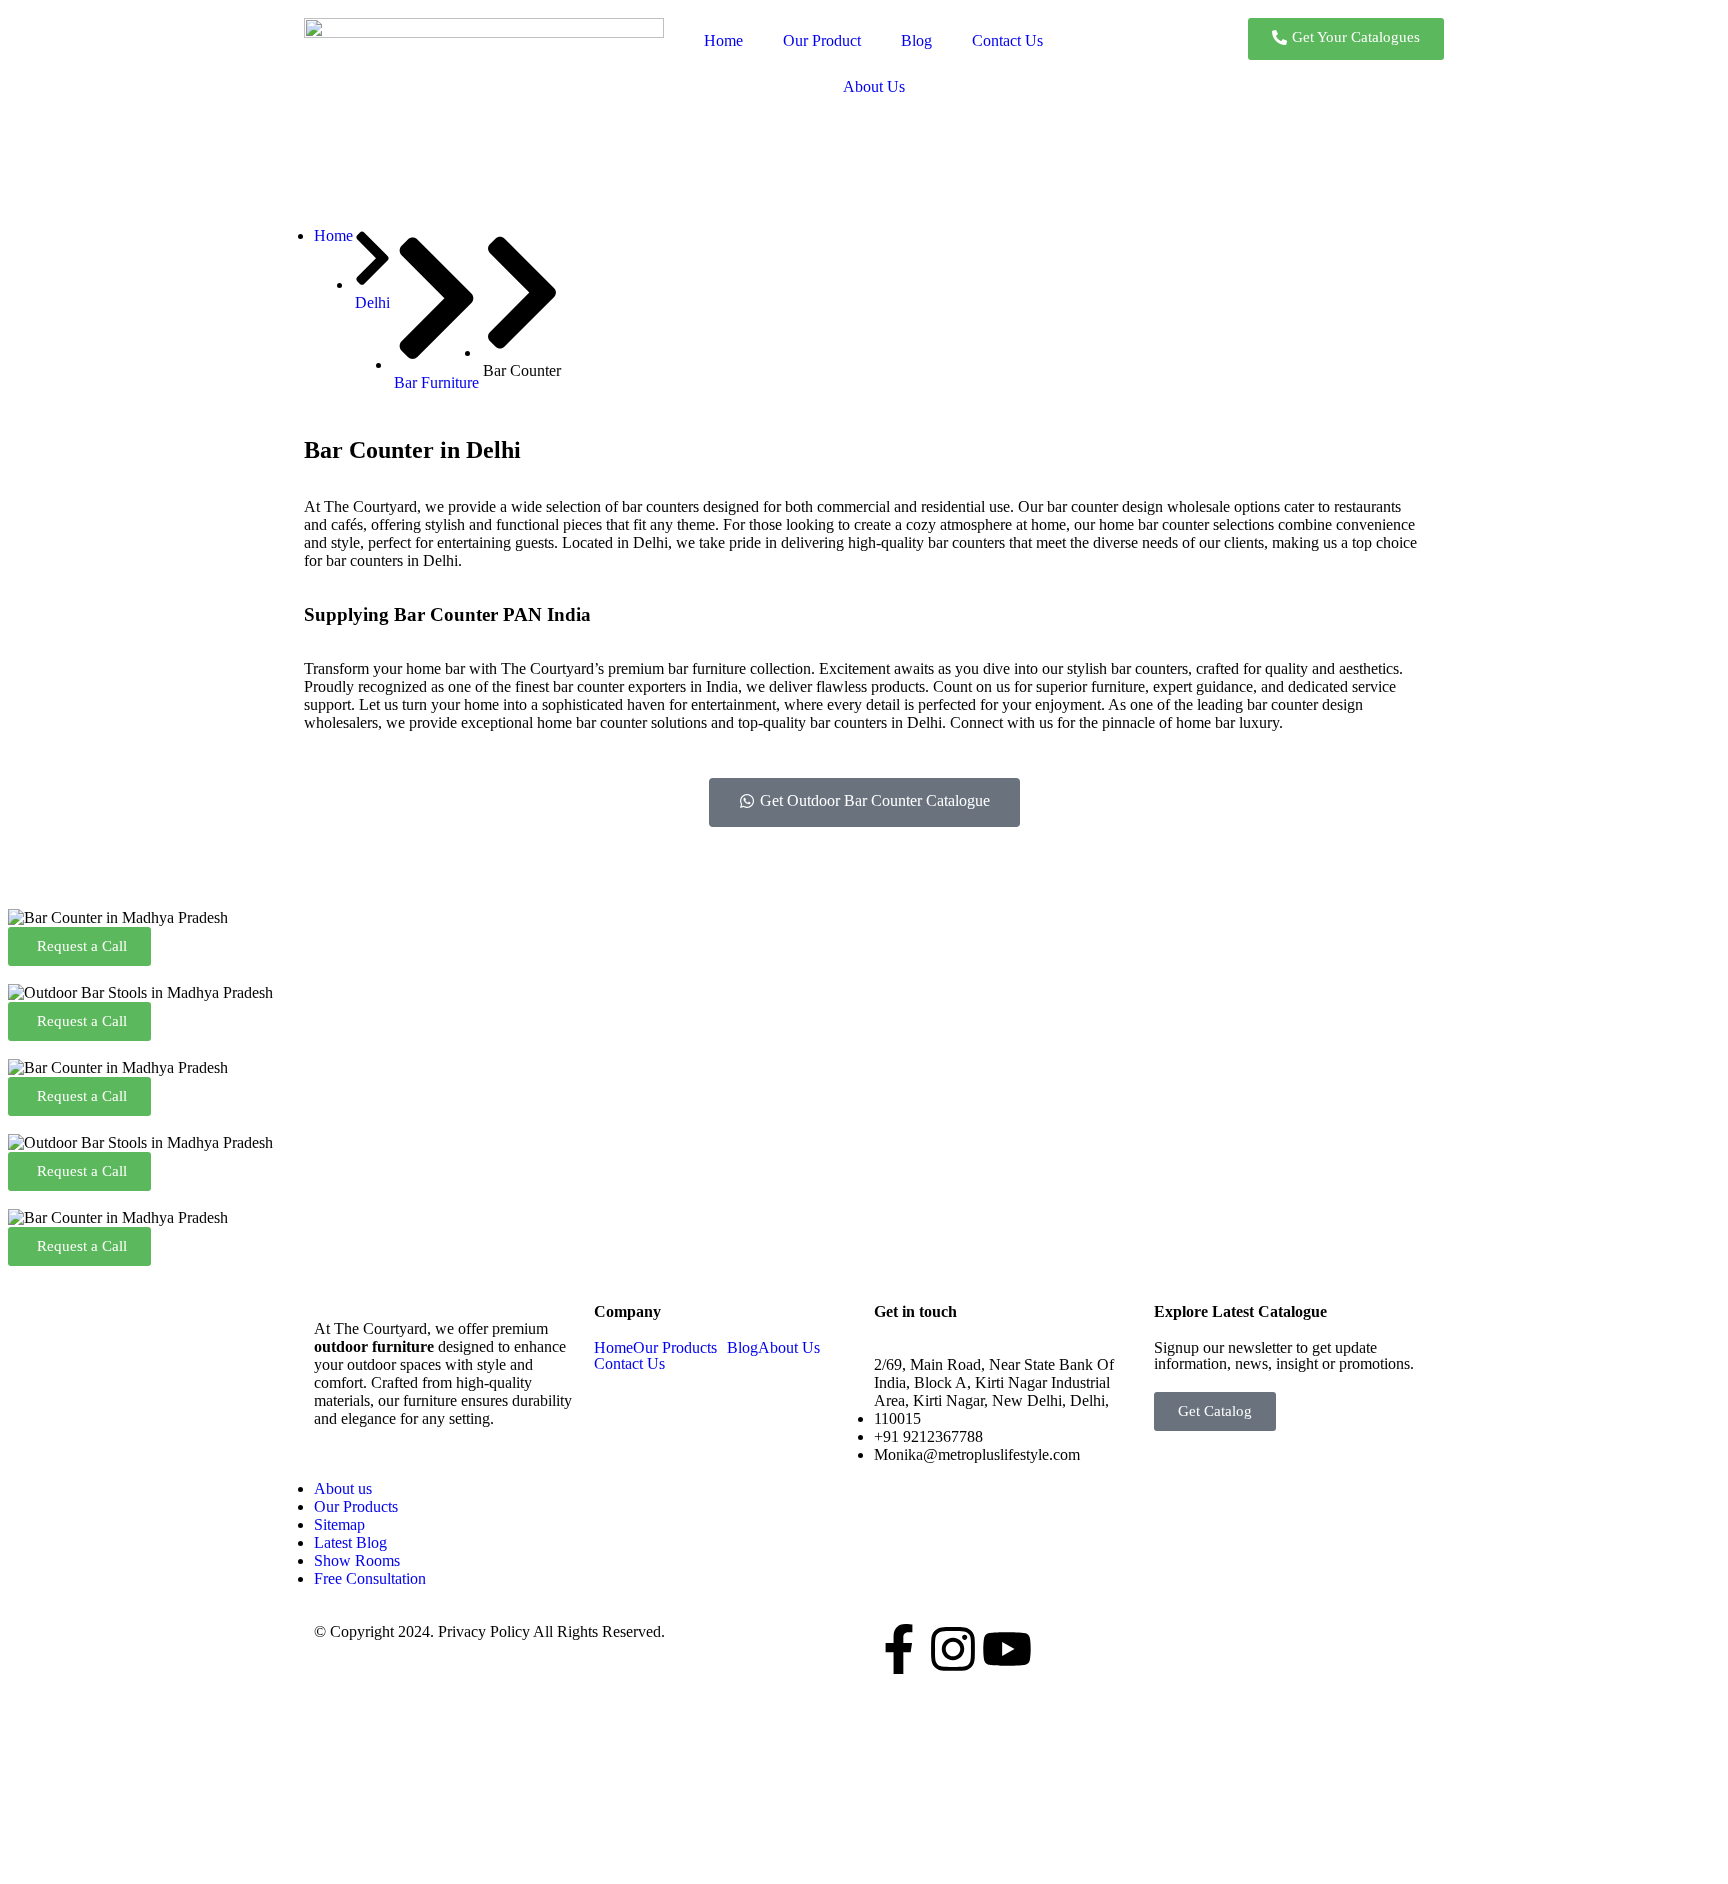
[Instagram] (953, 1649)
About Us (874, 86)
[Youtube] (1007, 1649)
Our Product (822, 40)
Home (723, 40)
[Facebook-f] (899, 1649)
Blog (916, 40)
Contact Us (1007, 40)
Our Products (675, 1348)
